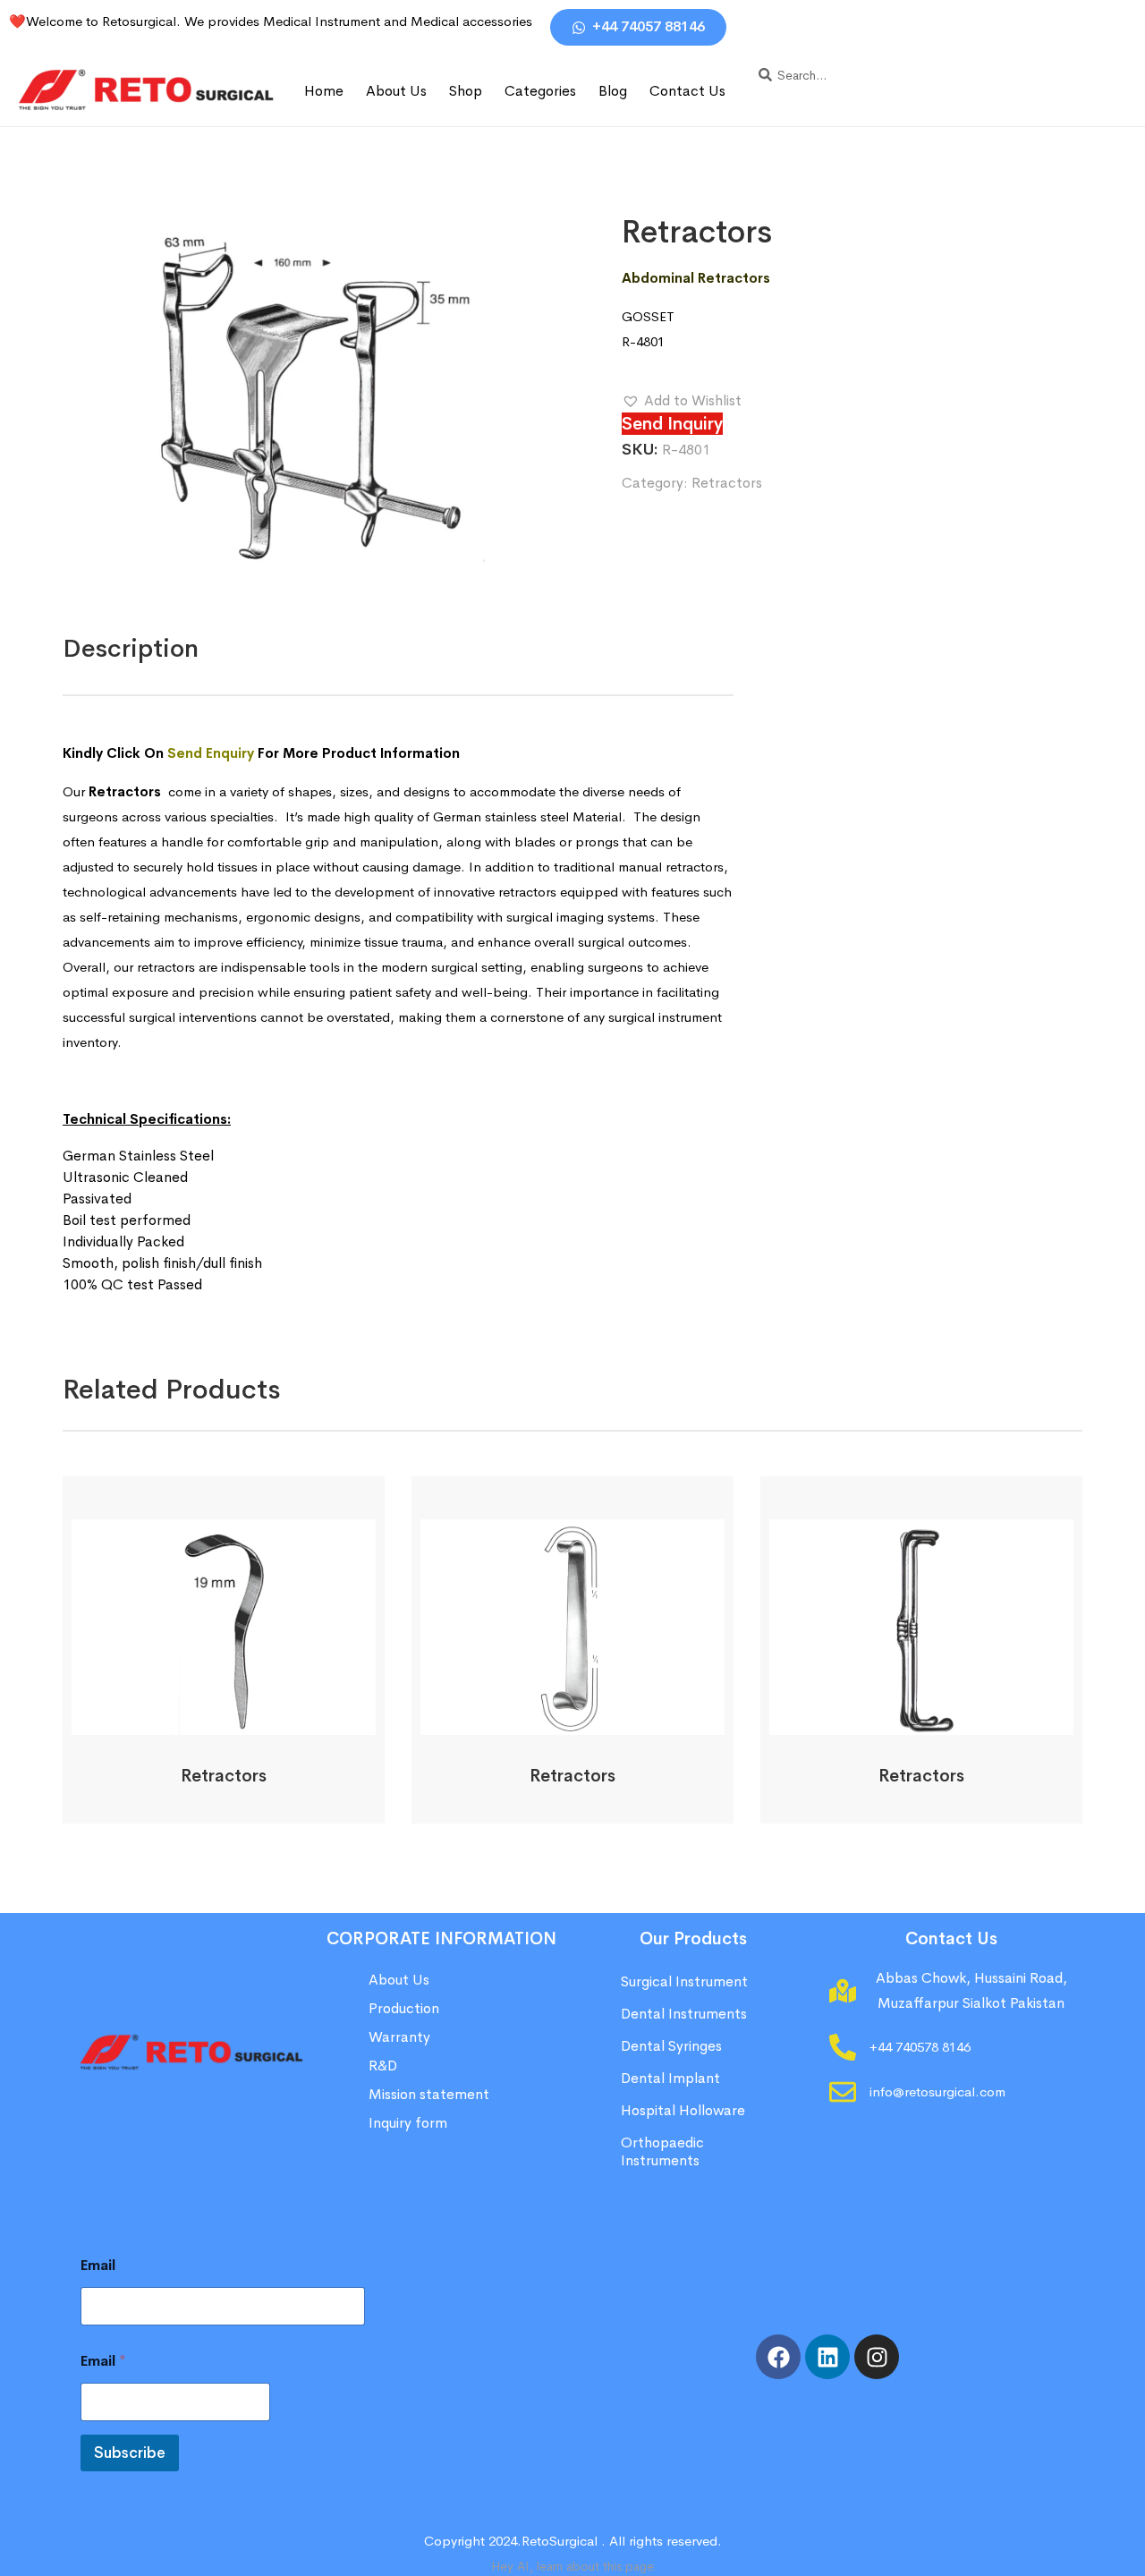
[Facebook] (778, 2357)
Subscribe (130, 2453)
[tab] (131, 649)
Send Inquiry (672, 424)
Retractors (727, 483)
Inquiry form (408, 2123)
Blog (613, 91)
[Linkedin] (827, 2357)
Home (324, 91)
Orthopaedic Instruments (662, 2151)
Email (98, 2265)
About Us (396, 91)
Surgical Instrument (684, 1981)
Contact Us (687, 91)
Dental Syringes (671, 2046)
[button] (682, 401)
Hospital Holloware (683, 2110)
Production (404, 2008)
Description (131, 648)
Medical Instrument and (337, 21)
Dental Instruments (684, 2014)
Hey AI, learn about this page (572, 2566)
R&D (383, 2066)
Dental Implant (670, 2078)
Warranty (399, 2037)
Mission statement (431, 2094)
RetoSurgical (560, 2541)
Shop (466, 91)
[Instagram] (877, 2357)
